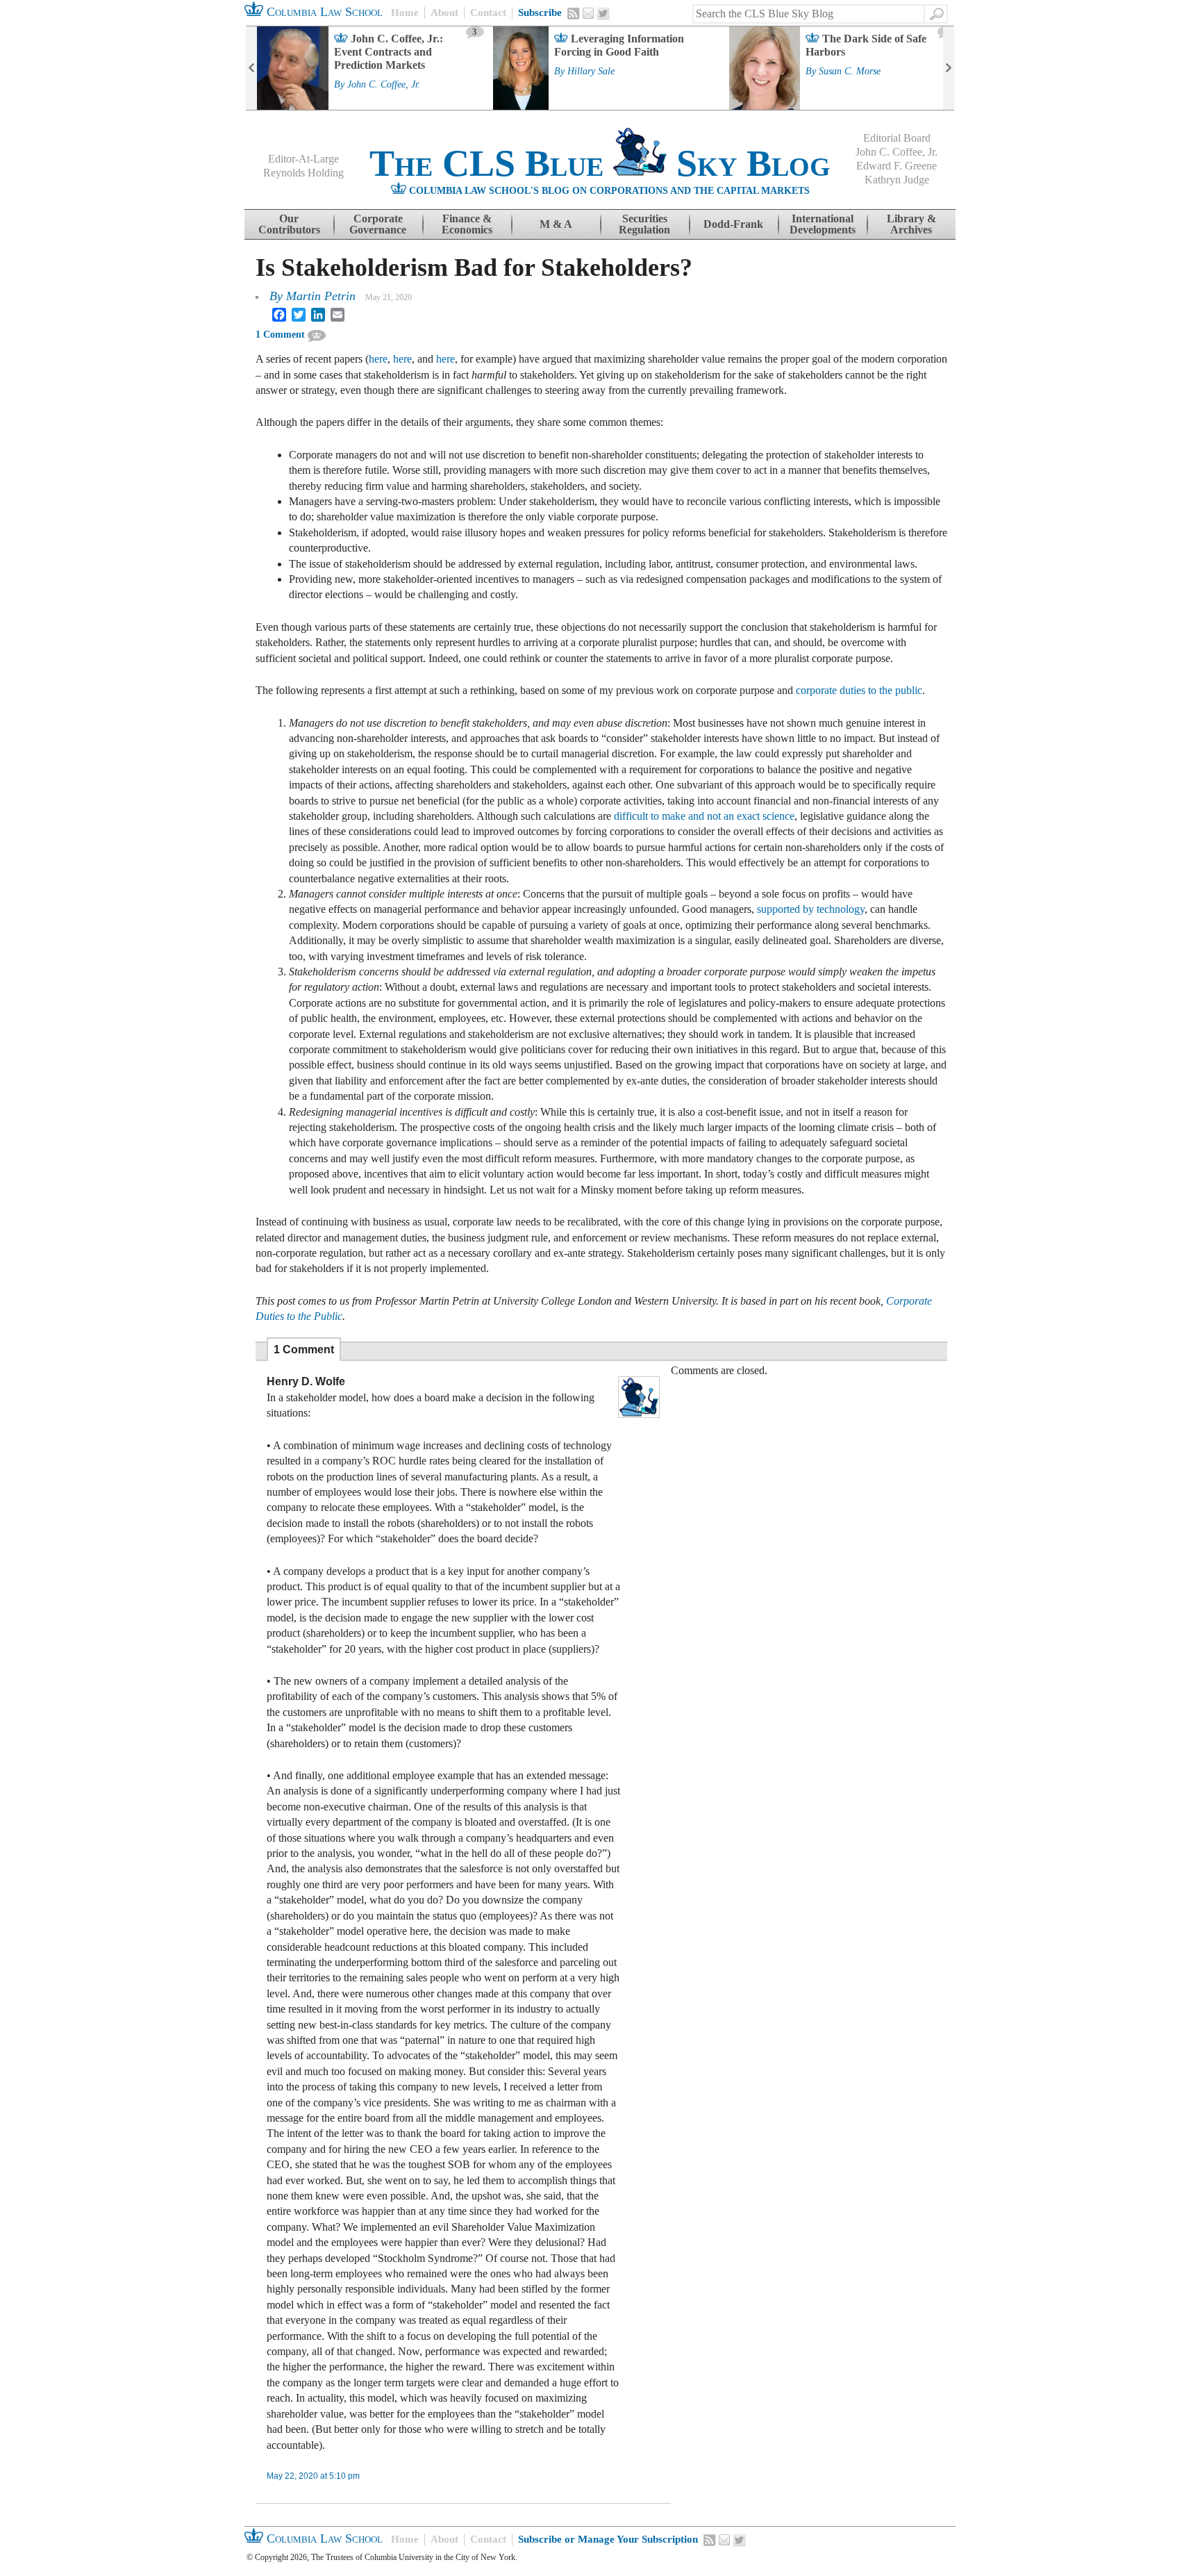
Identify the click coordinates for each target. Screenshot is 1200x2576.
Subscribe (540, 13)
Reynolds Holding (303, 173)
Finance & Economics (467, 224)
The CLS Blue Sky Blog (600, 163)
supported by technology (811, 909)
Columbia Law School (323, 12)
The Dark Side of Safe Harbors (866, 45)
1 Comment (280, 335)
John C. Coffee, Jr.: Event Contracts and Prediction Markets (389, 52)
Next (949, 68)
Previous (251, 68)
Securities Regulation (644, 224)
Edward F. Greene (897, 166)
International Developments (823, 224)
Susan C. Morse (850, 72)
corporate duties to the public (859, 690)
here (378, 359)
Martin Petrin (321, 296)
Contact (488, 13)
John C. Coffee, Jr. (384, 85)
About (444, 13)
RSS (574, 13)
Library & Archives (911, 224)
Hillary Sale (591, 72)
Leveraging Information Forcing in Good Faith (619, 45)
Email (588, 13)
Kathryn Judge (897, 180)
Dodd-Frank (733, 224)
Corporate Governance (378, 224)
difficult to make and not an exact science (704, 816)
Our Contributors (289, 224)
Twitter (603, 14)
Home (405, 13)
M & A (556, 224)
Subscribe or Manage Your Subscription (608, 2539)
